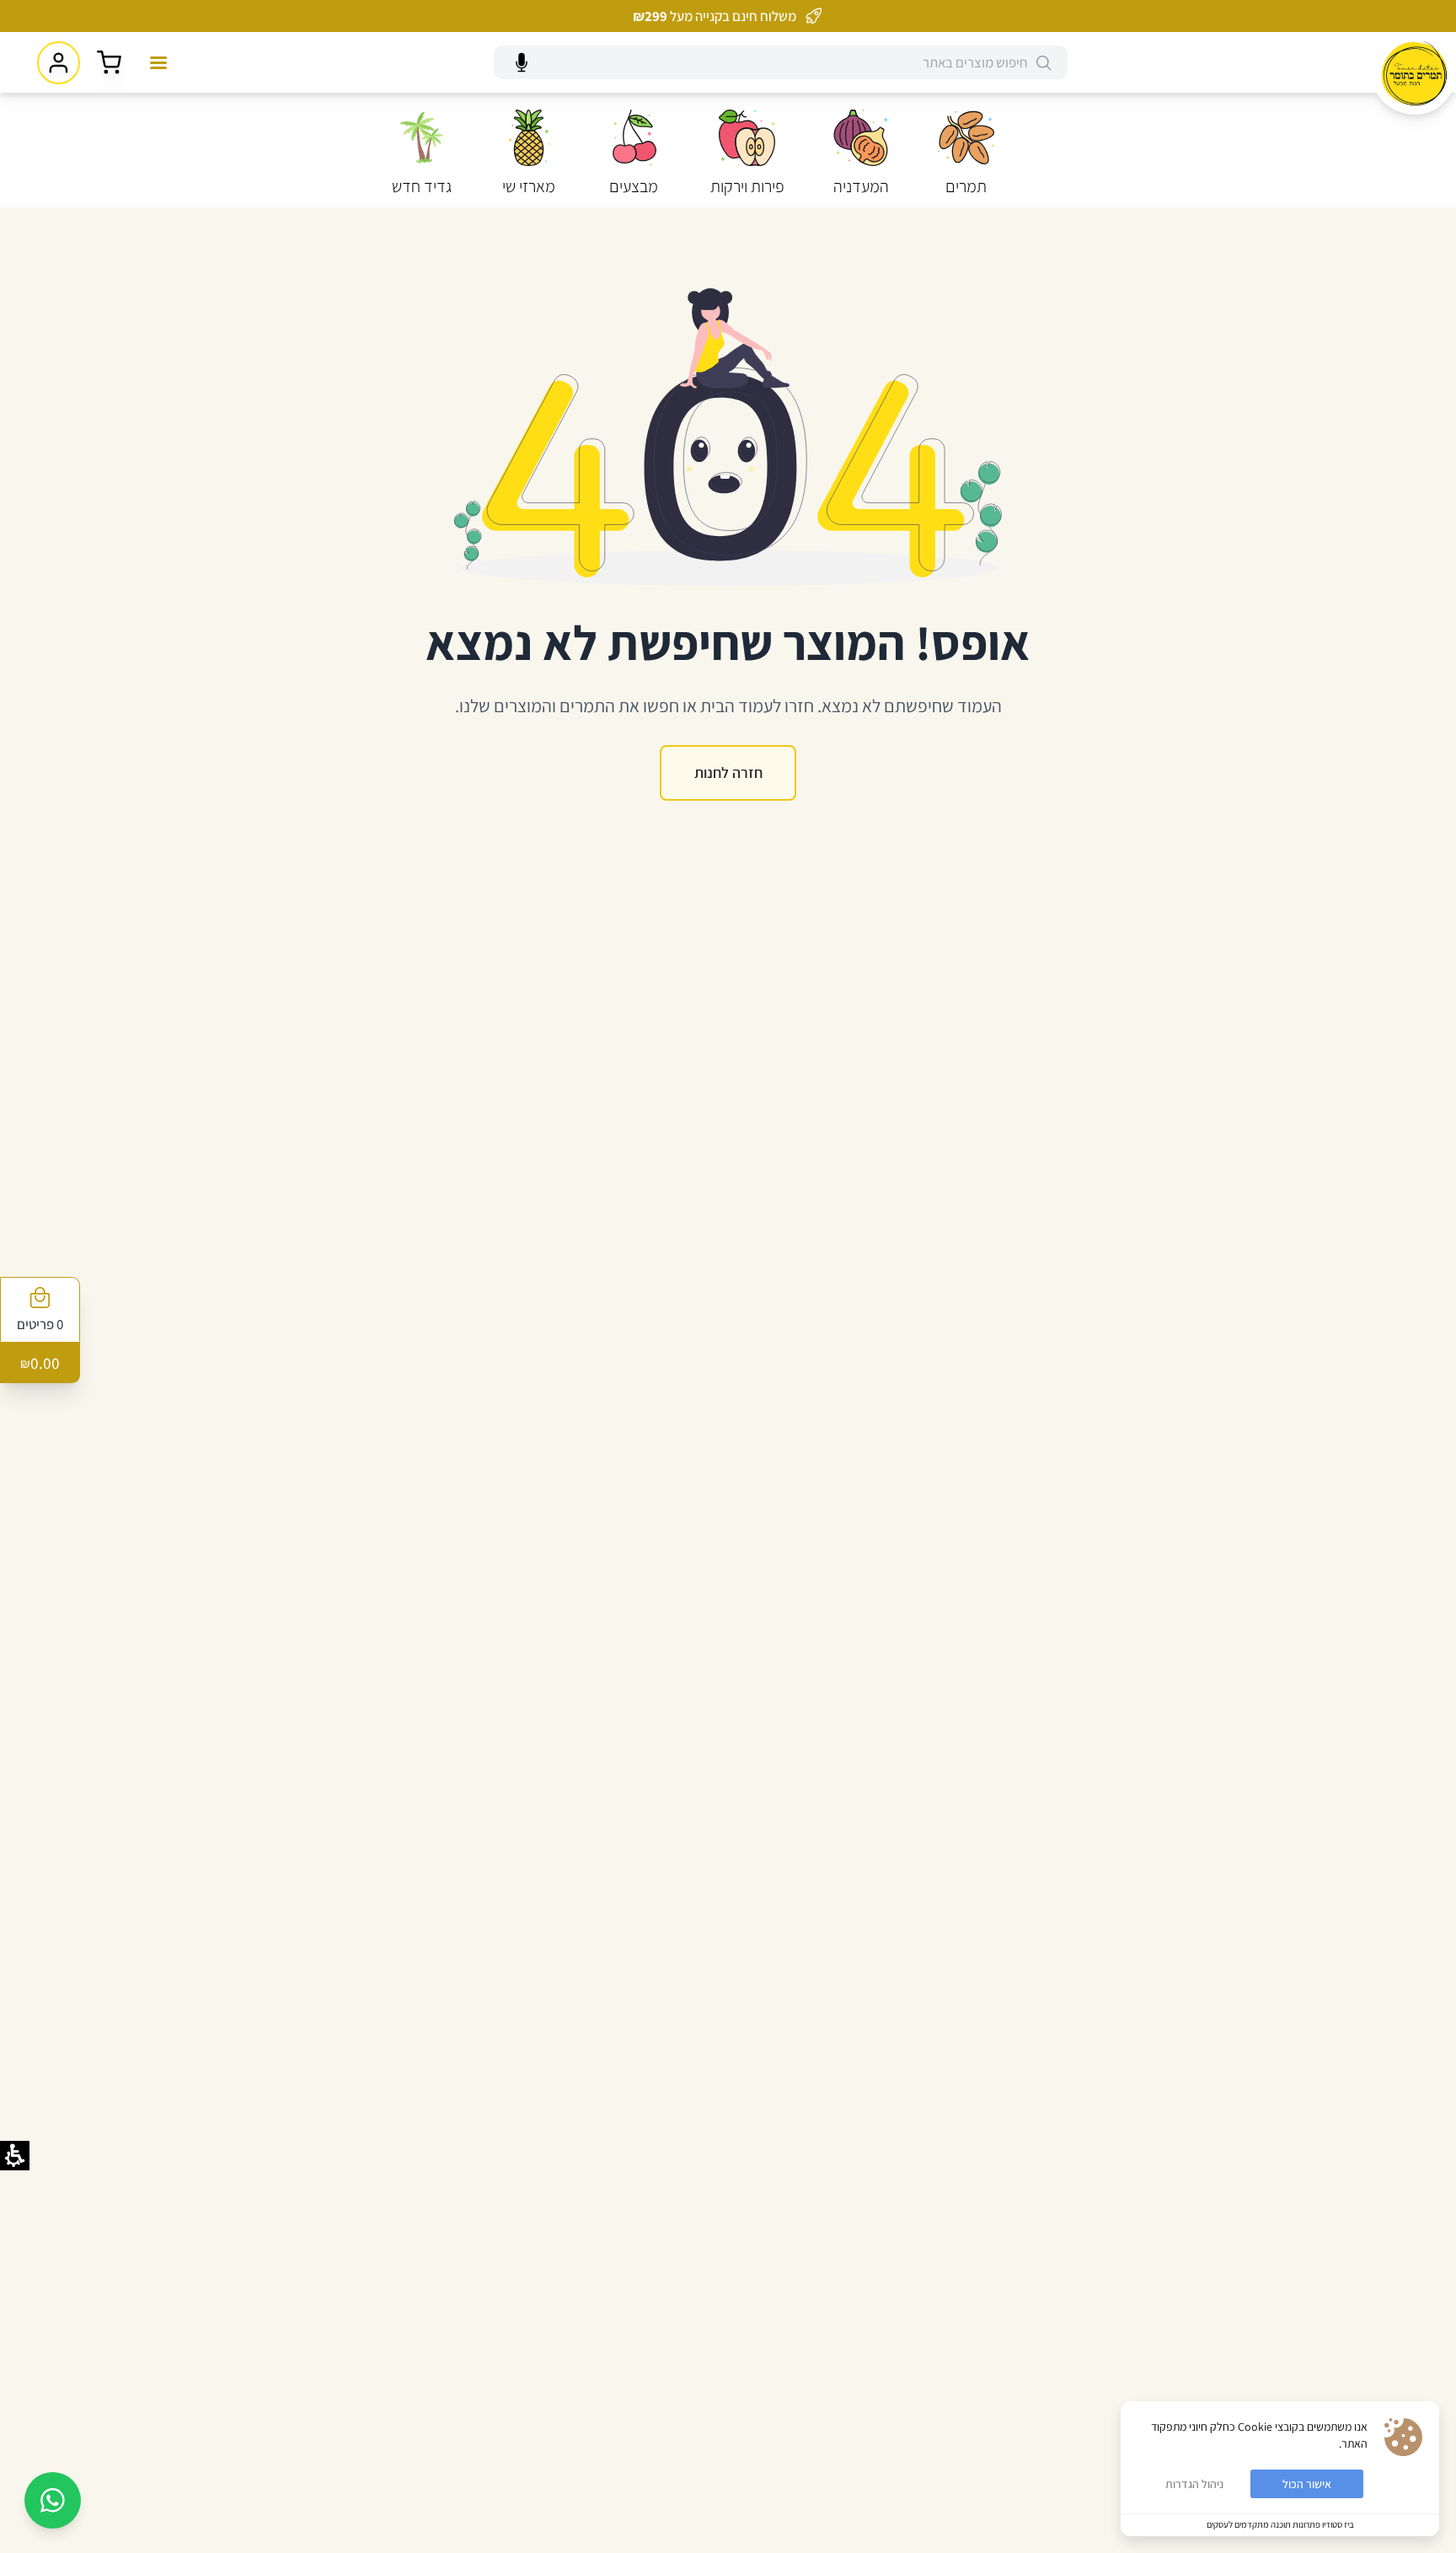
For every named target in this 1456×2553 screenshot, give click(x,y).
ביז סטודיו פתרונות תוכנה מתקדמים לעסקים (1280, 2524)
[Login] (59, 63)
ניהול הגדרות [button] (1194, 2484)
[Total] (109, 63)
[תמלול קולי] (522, 63)
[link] (1414, 73)
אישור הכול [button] (1307, 2484)
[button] (1044, 63)
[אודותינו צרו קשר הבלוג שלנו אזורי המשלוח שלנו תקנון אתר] (158, 62)
